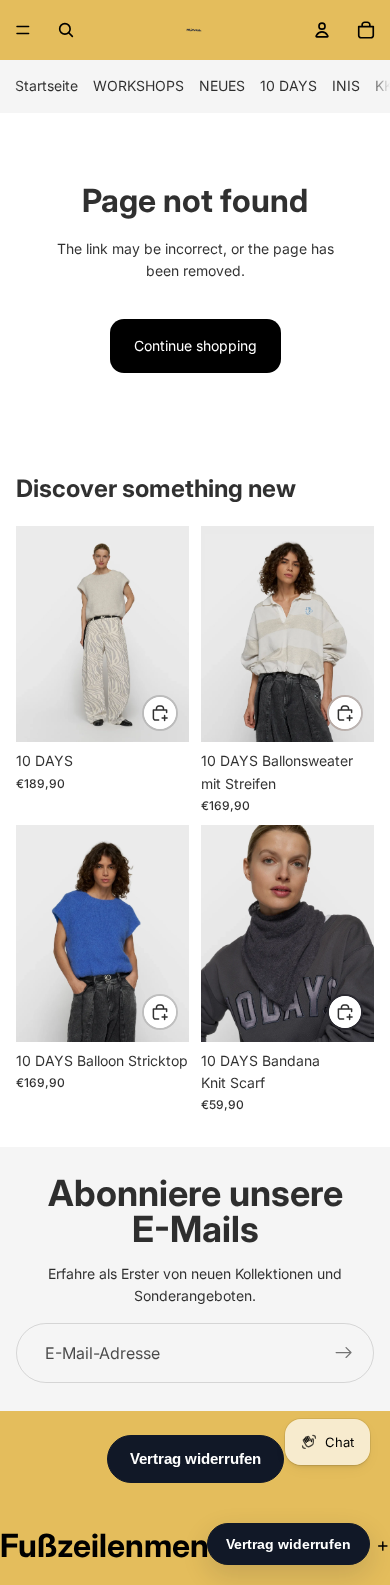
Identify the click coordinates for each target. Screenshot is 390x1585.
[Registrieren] (344, 1353)
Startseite (46, 85)
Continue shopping (195, 345)
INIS (346, 85)
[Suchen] (66, 30)
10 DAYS (288, 85)
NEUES (222, 85)
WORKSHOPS (138, 85)
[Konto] (322, 30)
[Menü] (23, 30)
